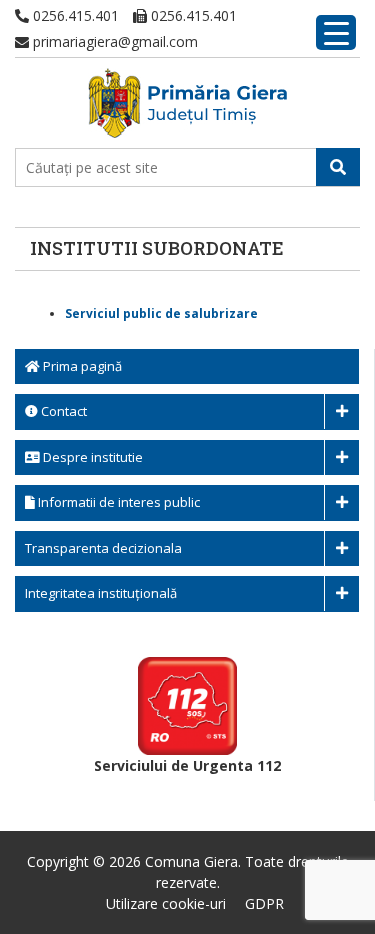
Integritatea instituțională (101, 593)
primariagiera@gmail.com (113, 41)
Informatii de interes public (117, 502)
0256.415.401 (74, 15)
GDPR (264, 903)
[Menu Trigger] (336, 32)
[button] (338, 167)
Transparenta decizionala (103, 548)
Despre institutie (91, 457)
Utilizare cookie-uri (166, 903)
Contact (62, 411)
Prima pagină (81, 366)
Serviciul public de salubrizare (161, 313)
